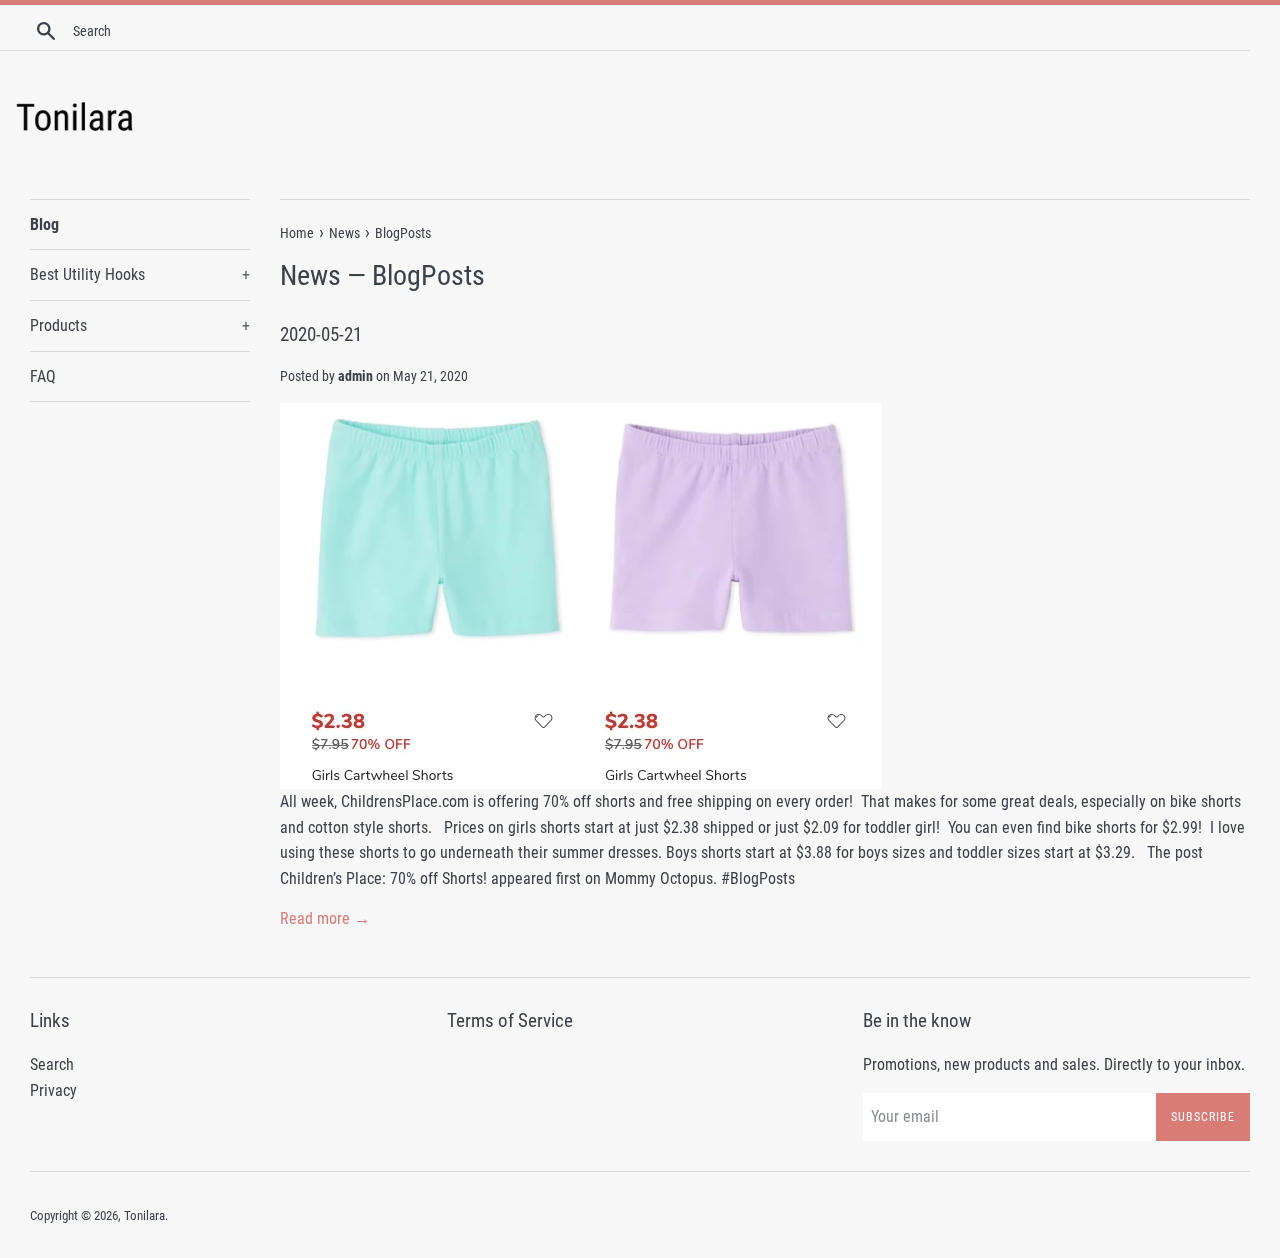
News (310, 275)
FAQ (43, 376)
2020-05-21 (321, 334)
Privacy (53, 1090)
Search (52, 1064)
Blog (44, 224)
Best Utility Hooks (140, 274)
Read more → (325, 918)
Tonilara (144, 1215)
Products (140, 325)
